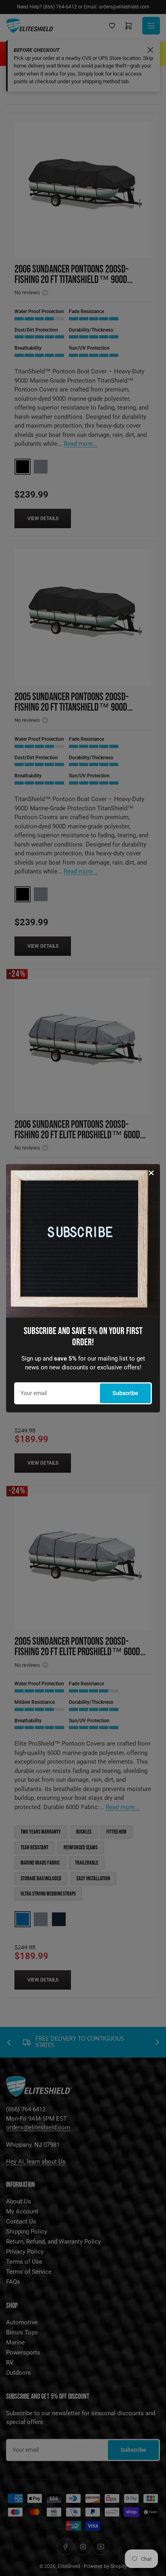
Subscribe (125, 1393)
